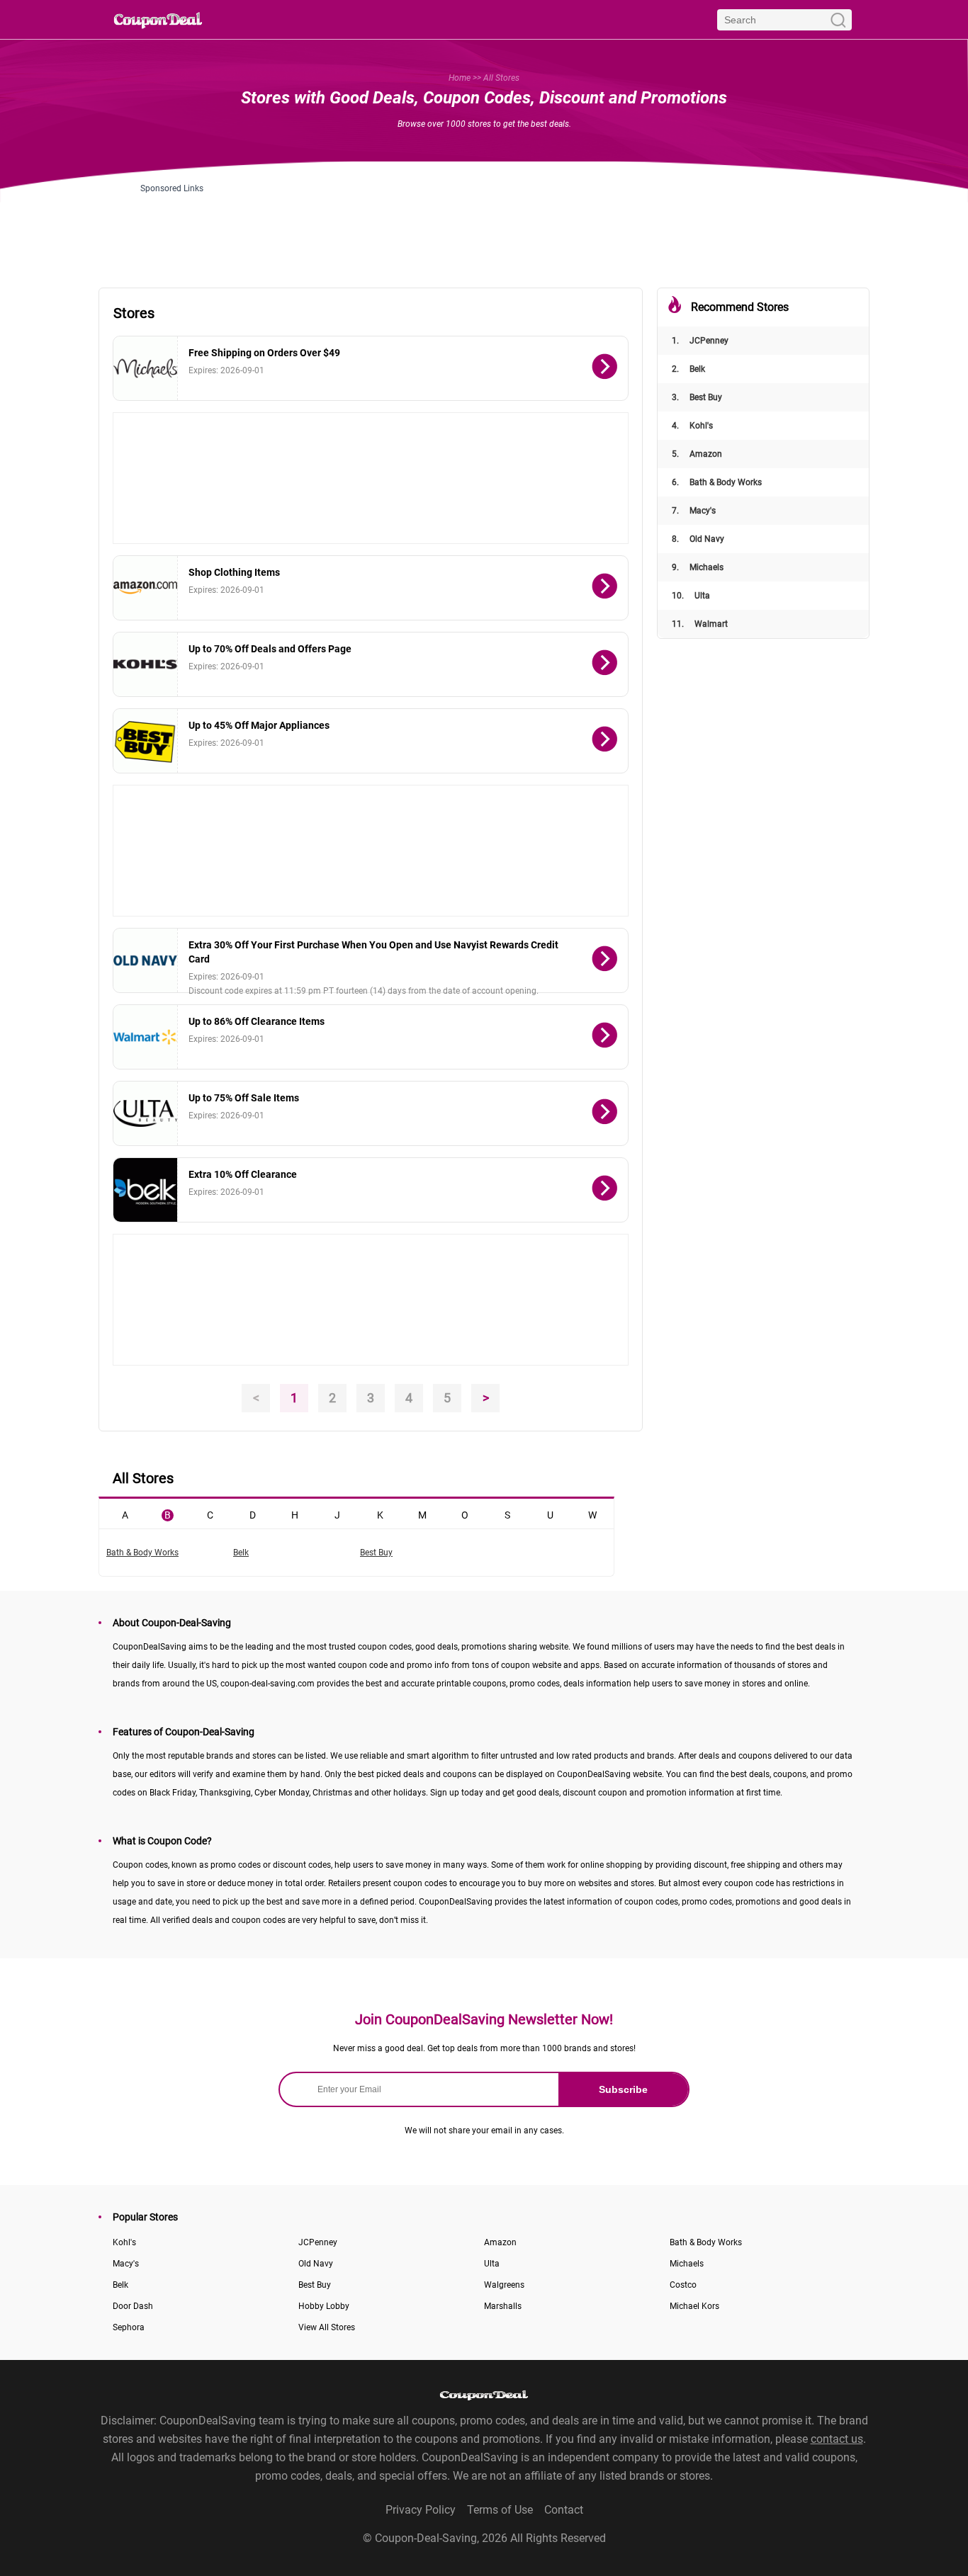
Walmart (700, 624)
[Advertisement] (484, 225)
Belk (688, 369)
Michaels (698, 567)
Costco (683, 2285)
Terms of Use (500, 2510)
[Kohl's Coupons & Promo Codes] (146, 664)
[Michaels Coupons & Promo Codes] (146, 368)
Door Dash (133, 2306)
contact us (837, 2439)
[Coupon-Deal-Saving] (158, 19)
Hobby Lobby (324, 2306)
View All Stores (327, 2327)
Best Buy (697, 397)
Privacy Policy (421, 2510)
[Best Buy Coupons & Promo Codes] (146, 741)
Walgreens (504, 2285)
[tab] (125, 1514)
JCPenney (700, 341)
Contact (564, 2510)
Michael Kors (694, 2306)
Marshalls (503, 2306)
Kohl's (692, 426)
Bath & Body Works (717, 482)
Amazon (697, 454)
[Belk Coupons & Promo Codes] (146, 1190)
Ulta (691, 596)
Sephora (129, 2327)
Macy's (694, 511)
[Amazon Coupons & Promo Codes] (146, 588)
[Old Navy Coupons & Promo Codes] (146, 960)
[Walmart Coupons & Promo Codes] (146, 1037)
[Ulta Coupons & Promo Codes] (146, 1113)
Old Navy (698, 539)
